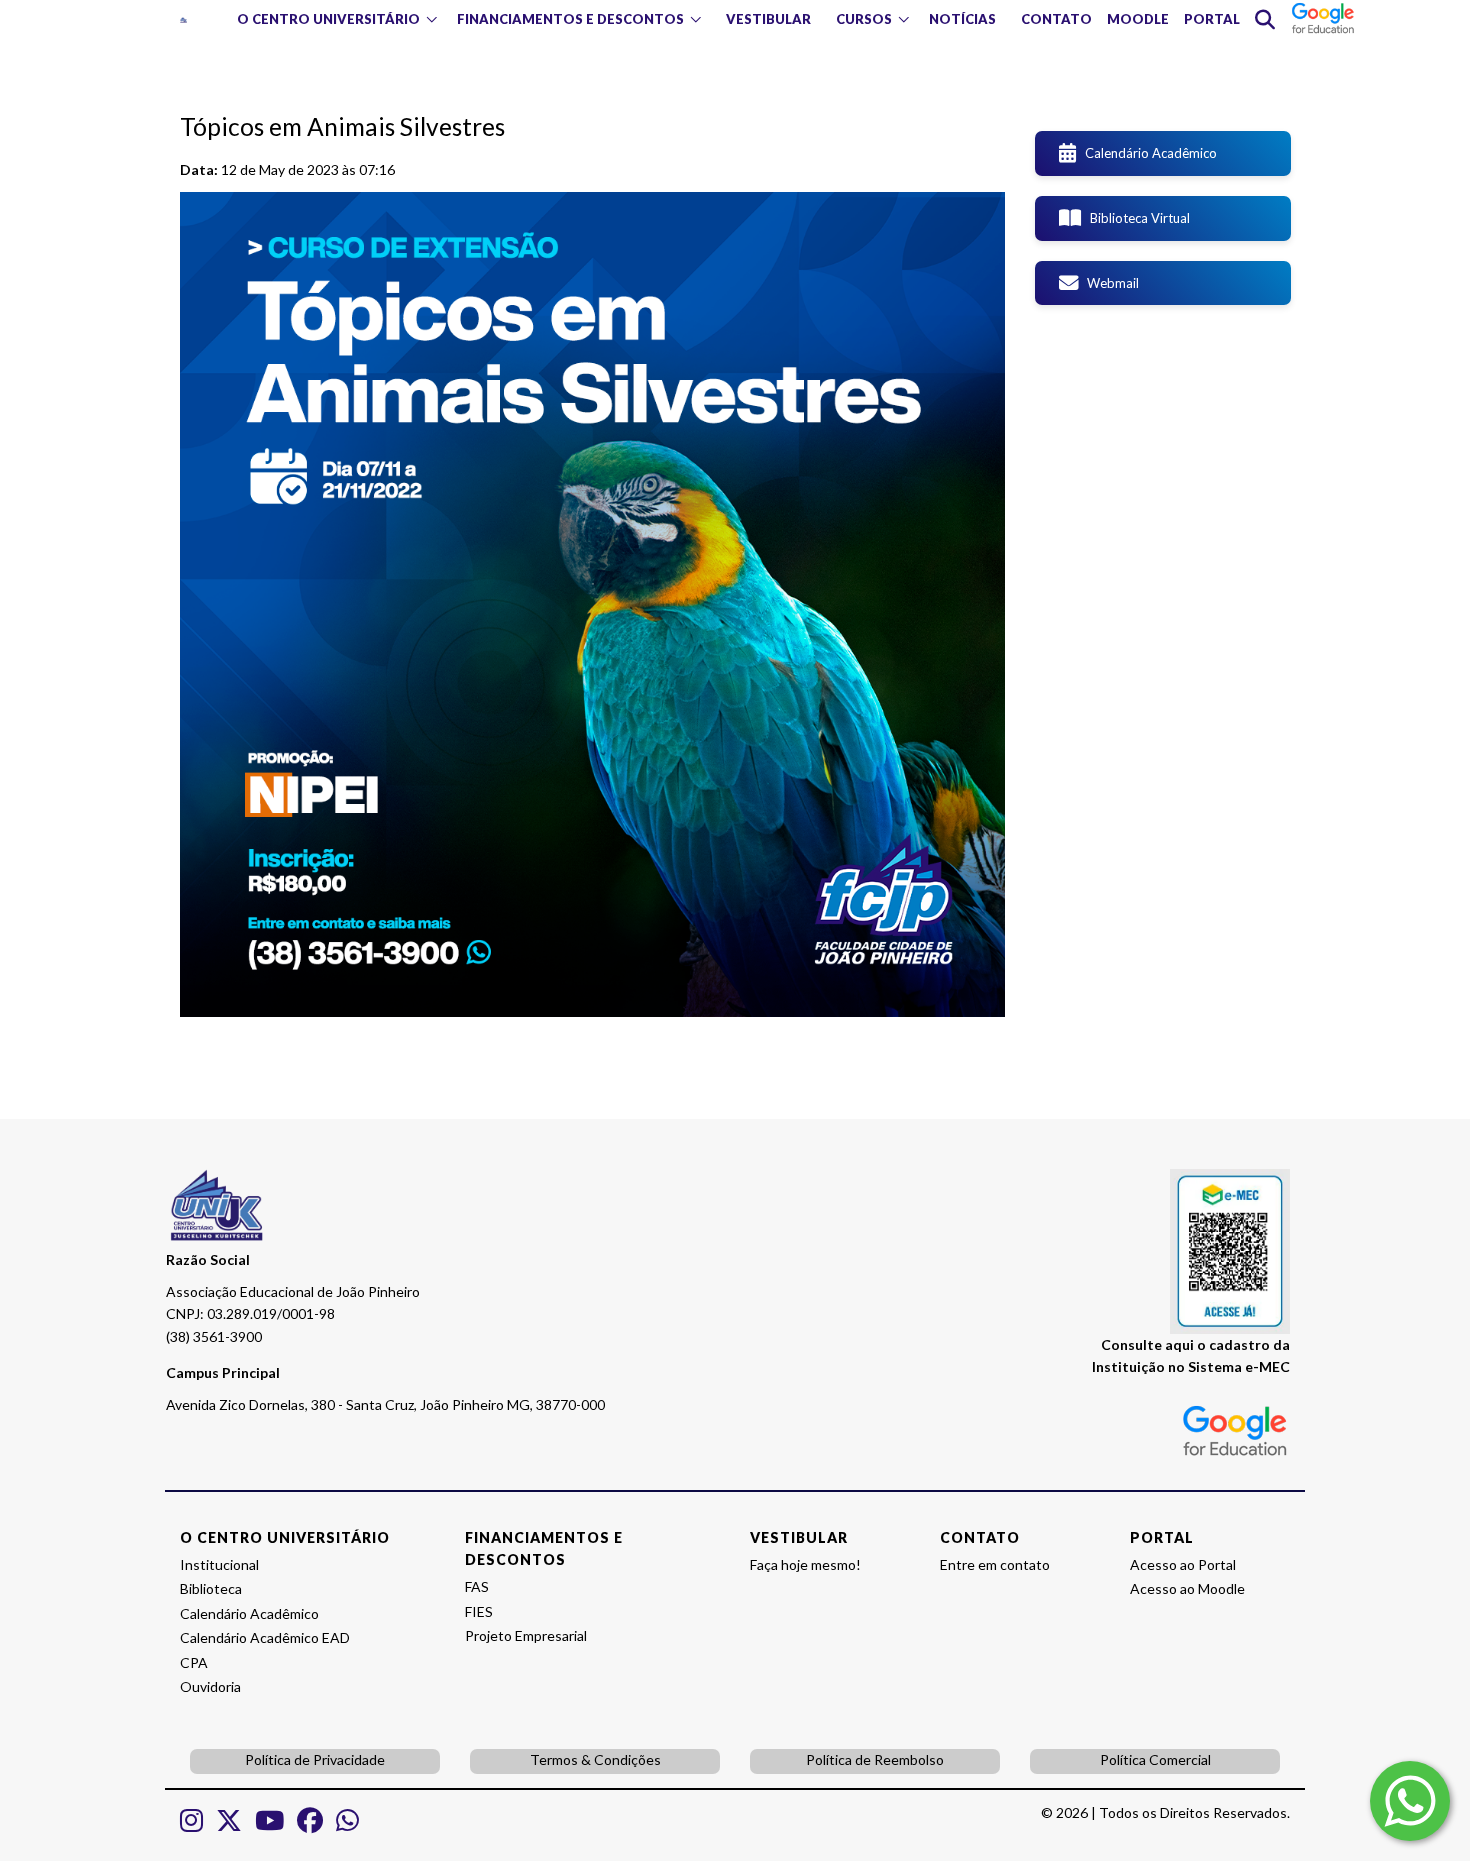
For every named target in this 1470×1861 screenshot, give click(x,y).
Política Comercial (1155, 1759)
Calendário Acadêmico (1146, 153)
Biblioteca (211, 1588)
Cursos (864, 19)
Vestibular (768, 19)
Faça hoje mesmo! (805, 1564)
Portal (1212, 19)
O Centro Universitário (328, 19)
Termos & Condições (595, 1759)
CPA (194, 1662)
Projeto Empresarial (526, 1635)
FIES (479, 1611)
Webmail (1108, 283)
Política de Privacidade (315, 1759)
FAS (477, 1586)
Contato (1056, 19)
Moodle (1138, 19)
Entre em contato (995, 1564)
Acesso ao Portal (1183, 1564)
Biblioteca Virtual (1135, 218)
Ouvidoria (210, 1686)
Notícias (962, 19)
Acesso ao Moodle (1187, 1588)
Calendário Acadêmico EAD (265, 1637)
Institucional (219, 1564)
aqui (1179, 1344)
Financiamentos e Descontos (570, 19)
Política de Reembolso (875, 1759)
